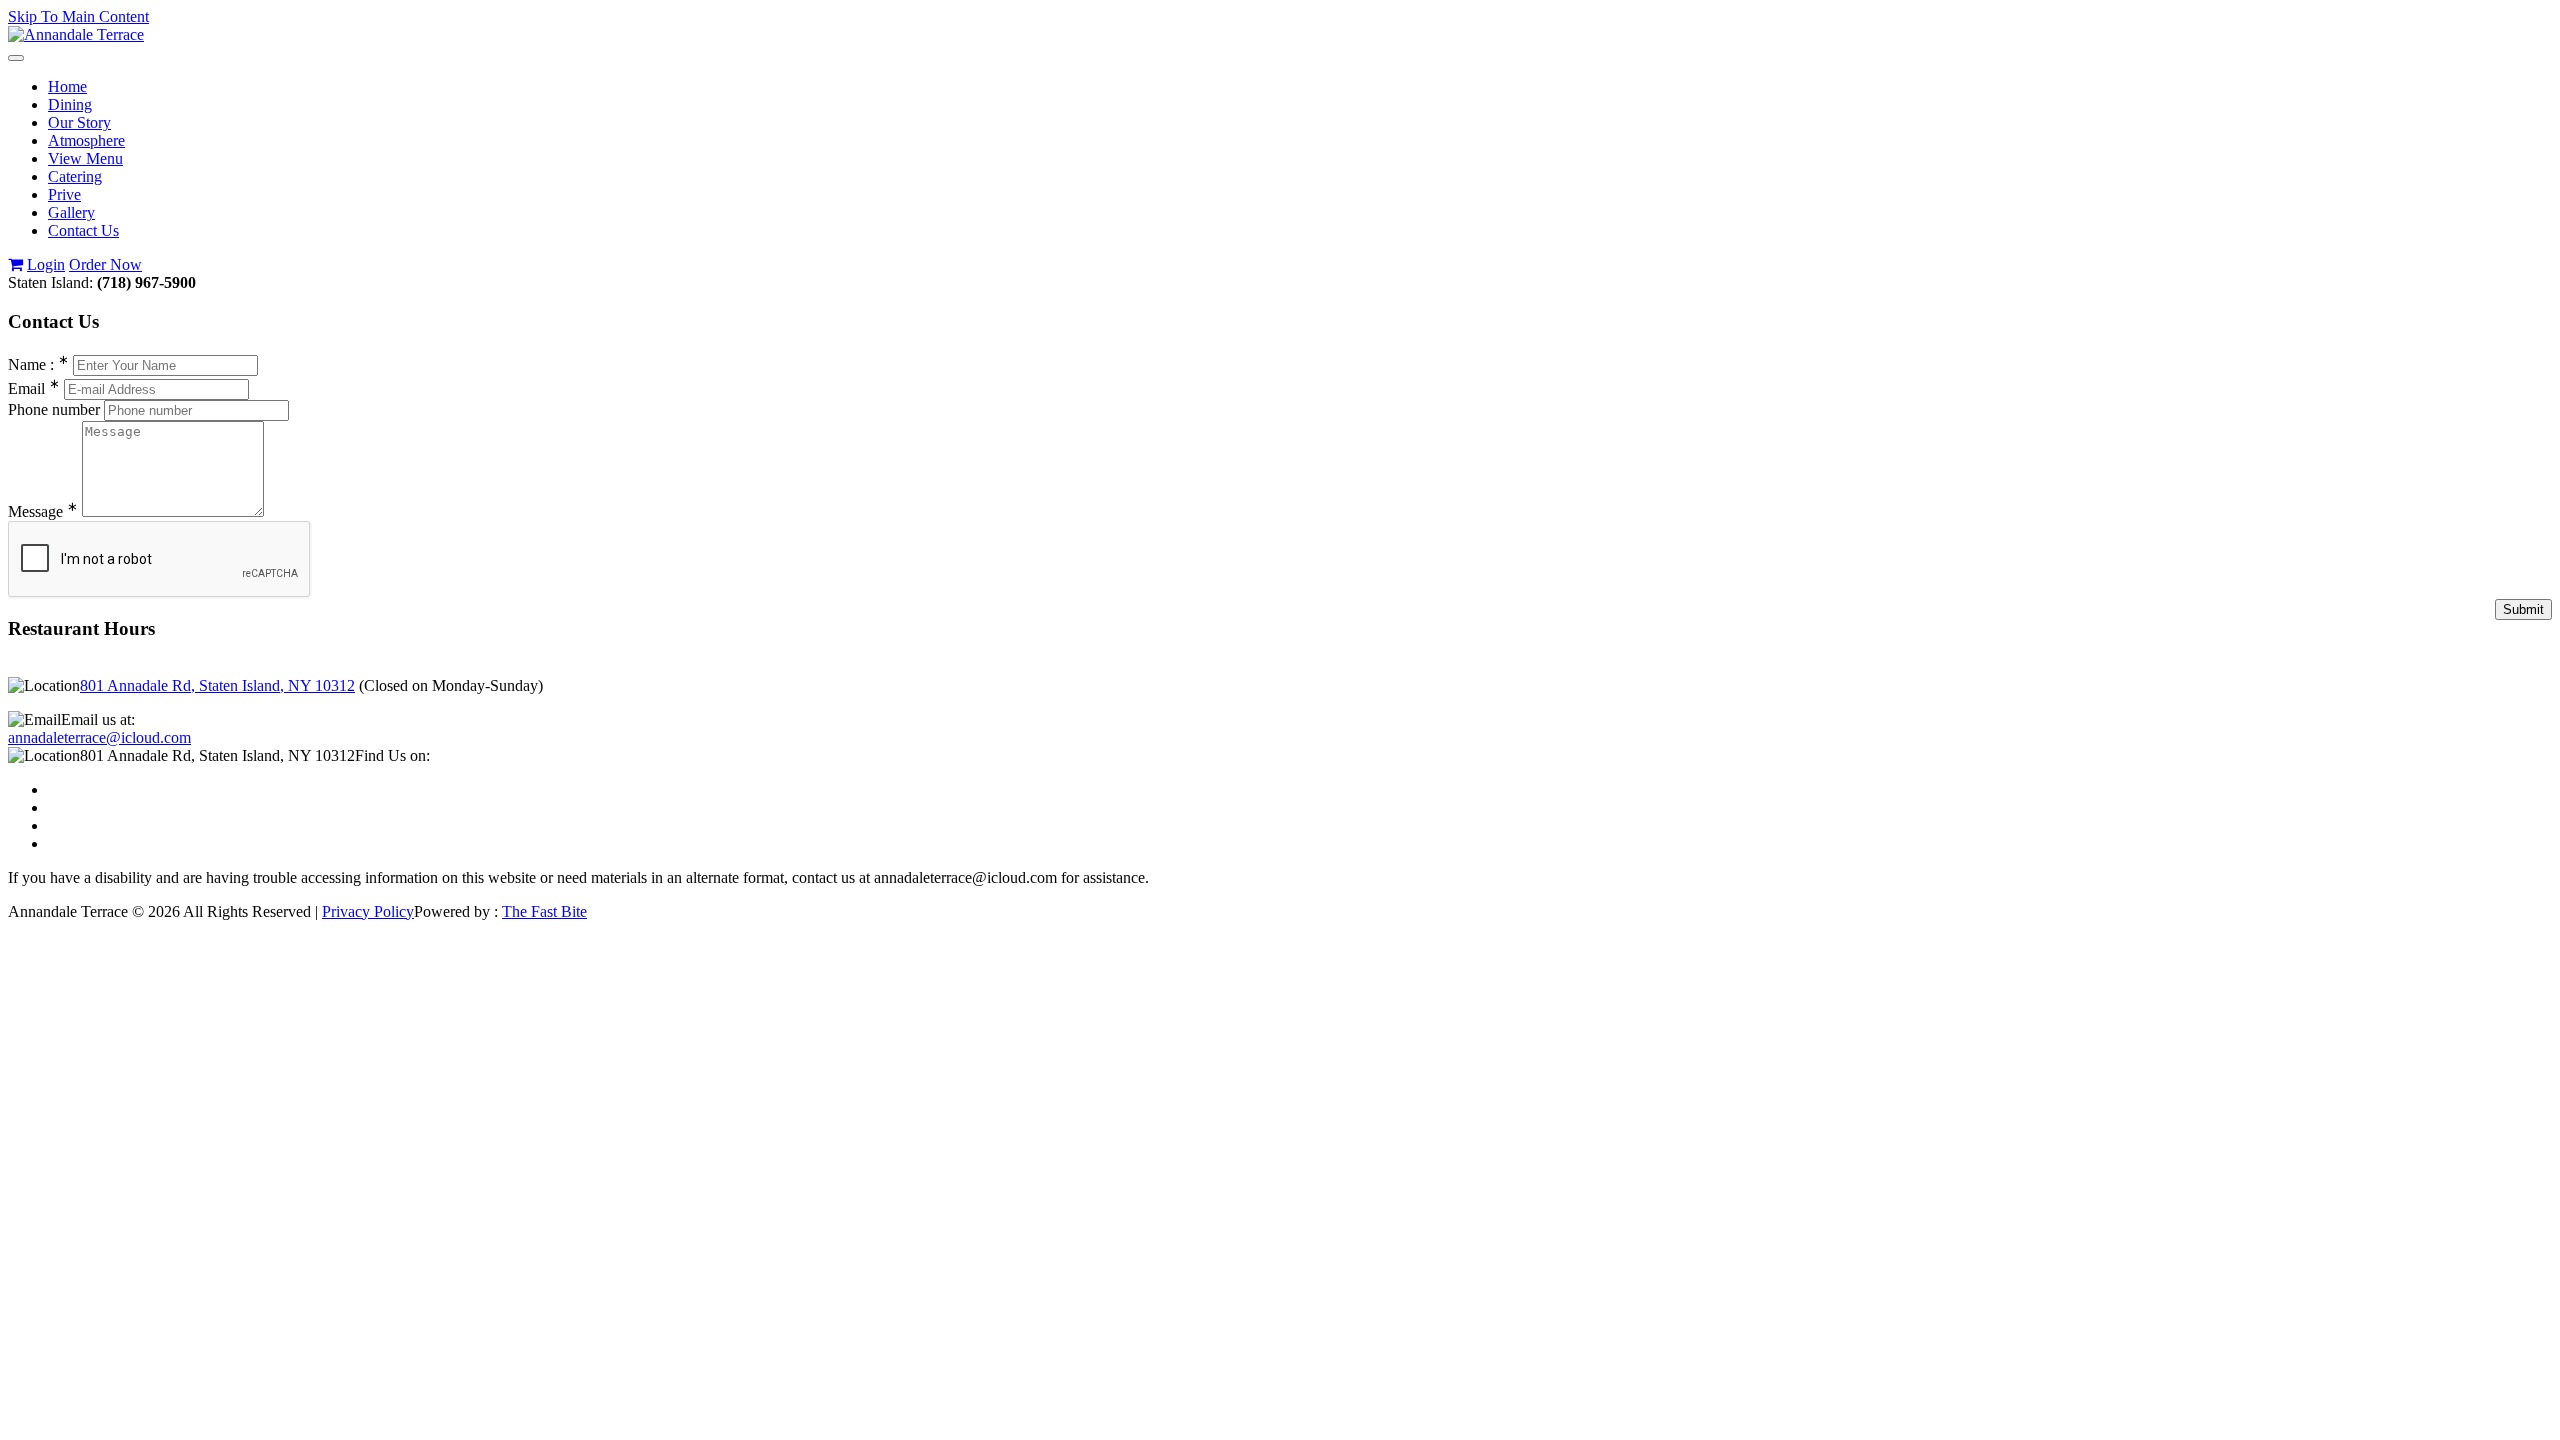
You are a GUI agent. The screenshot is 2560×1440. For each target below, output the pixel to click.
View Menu (85, 158)
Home (67, 86)
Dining (70, 104)
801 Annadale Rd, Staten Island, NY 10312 (217, 685)
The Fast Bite (544, 911)
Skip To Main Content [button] (78, 16)
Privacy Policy (368, 911)
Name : (38, 364)
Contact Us (83, 230)
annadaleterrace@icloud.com (99, 737)
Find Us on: (392, 755)
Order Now (105, 264)
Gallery (71, 212)
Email (34, 388)
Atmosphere (86, 140)
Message (43, 511)
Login (46, 264)
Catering (75, 176)
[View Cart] (15, 264)
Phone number (54, 409)
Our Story (79, 122)
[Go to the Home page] (76, 34)
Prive (64, 194)
